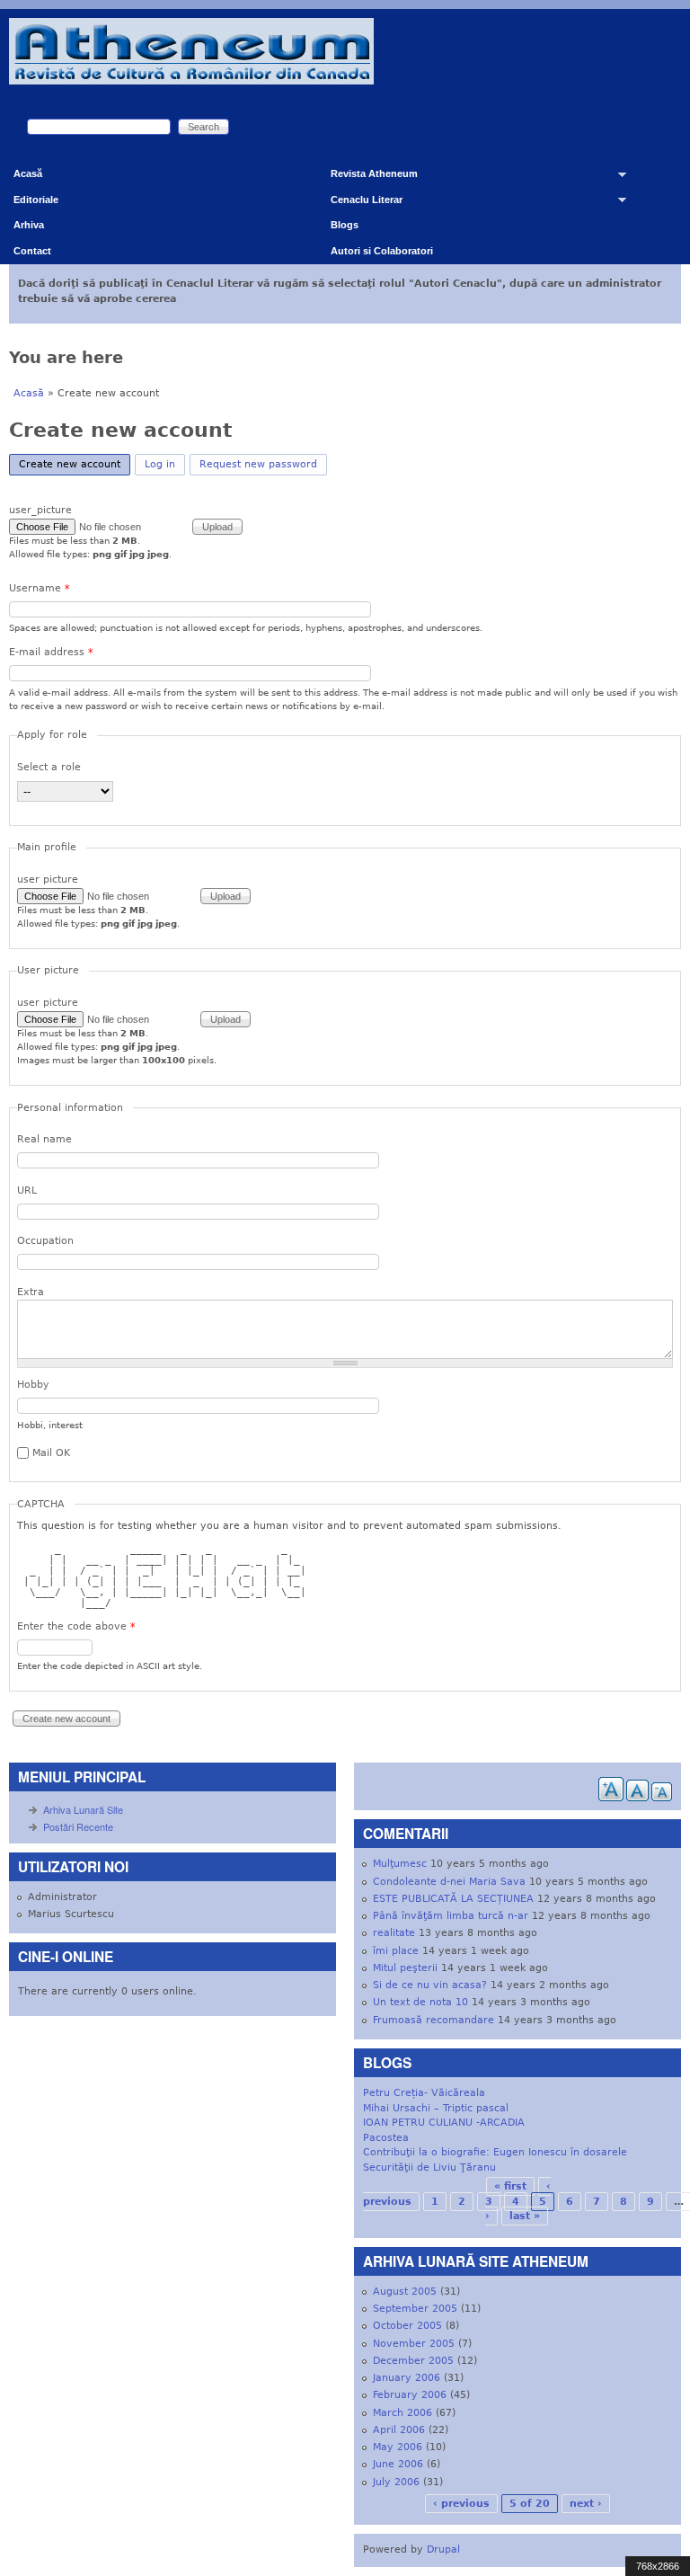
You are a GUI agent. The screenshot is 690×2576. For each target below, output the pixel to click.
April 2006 (399, 2430)
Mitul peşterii (405, 1968)
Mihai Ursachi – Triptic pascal (436, 2108)
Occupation (45, 1241)
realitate (394, 1933)
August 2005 (405, 2292)
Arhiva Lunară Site (83, 1809)
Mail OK (51, 1453)
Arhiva (29, 225)
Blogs (345, 225)
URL (27, 1190)
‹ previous (461, 2504)
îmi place (396, 1951)
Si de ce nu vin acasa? (430, 1985)
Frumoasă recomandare (433, 2020)
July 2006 (396, 2482)
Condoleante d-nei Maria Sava (449, 1882)
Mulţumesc (400, 1864)
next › (586, 2504)
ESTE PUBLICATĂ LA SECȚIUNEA (453, 1899)
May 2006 (398, 2447)
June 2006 (398, 2464)
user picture (48, 879)
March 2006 (402, 2413)
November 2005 (414, 2344)
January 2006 (407, 2378)
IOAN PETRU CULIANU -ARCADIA (444, 2123)
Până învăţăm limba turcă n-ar (451, 1916)
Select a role (49, 767)
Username (40, 588)
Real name (44, 1139)
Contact (32, 251)
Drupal (443, 2549)
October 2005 (407, 2326)
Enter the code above (76, 1626)
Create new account (75, 464)
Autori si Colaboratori (382, 251)
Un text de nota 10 (420, 2002)
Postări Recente (78, 1826)
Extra (31, 1292)
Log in (160, 464)
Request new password (258, 464)
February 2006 (410, 2395)
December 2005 (413, 2361)
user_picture (40, 510)
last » (525, 2216)
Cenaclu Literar (360, 204)
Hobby (33, 1385)
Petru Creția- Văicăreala (424, 2093)
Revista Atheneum (367, 178)
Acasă (28, 173)
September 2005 (415, 2309)
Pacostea (386, 2138)
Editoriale (36, 200)
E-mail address (51, 652)
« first (510, 2186)
